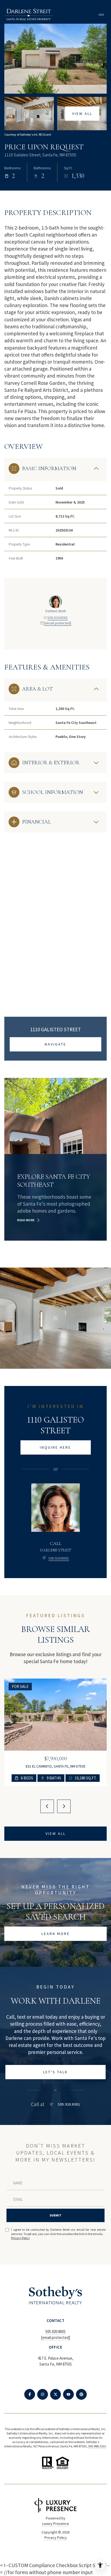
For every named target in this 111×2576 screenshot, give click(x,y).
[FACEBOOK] (30, 2394)
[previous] (47, 1806)
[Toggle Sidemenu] (101, 15)
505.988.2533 (97, 2446)
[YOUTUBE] (68, 2394)
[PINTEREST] (81, 2394)
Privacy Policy (20, 2238)
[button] (55, 2072)
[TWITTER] (55, 2394)
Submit (55, 2215)
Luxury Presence (56, 2524)
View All (82, 114)
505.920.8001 (58, 618)
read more (26, 1220)
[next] (64, 1806)
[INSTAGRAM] (43, 2394)
